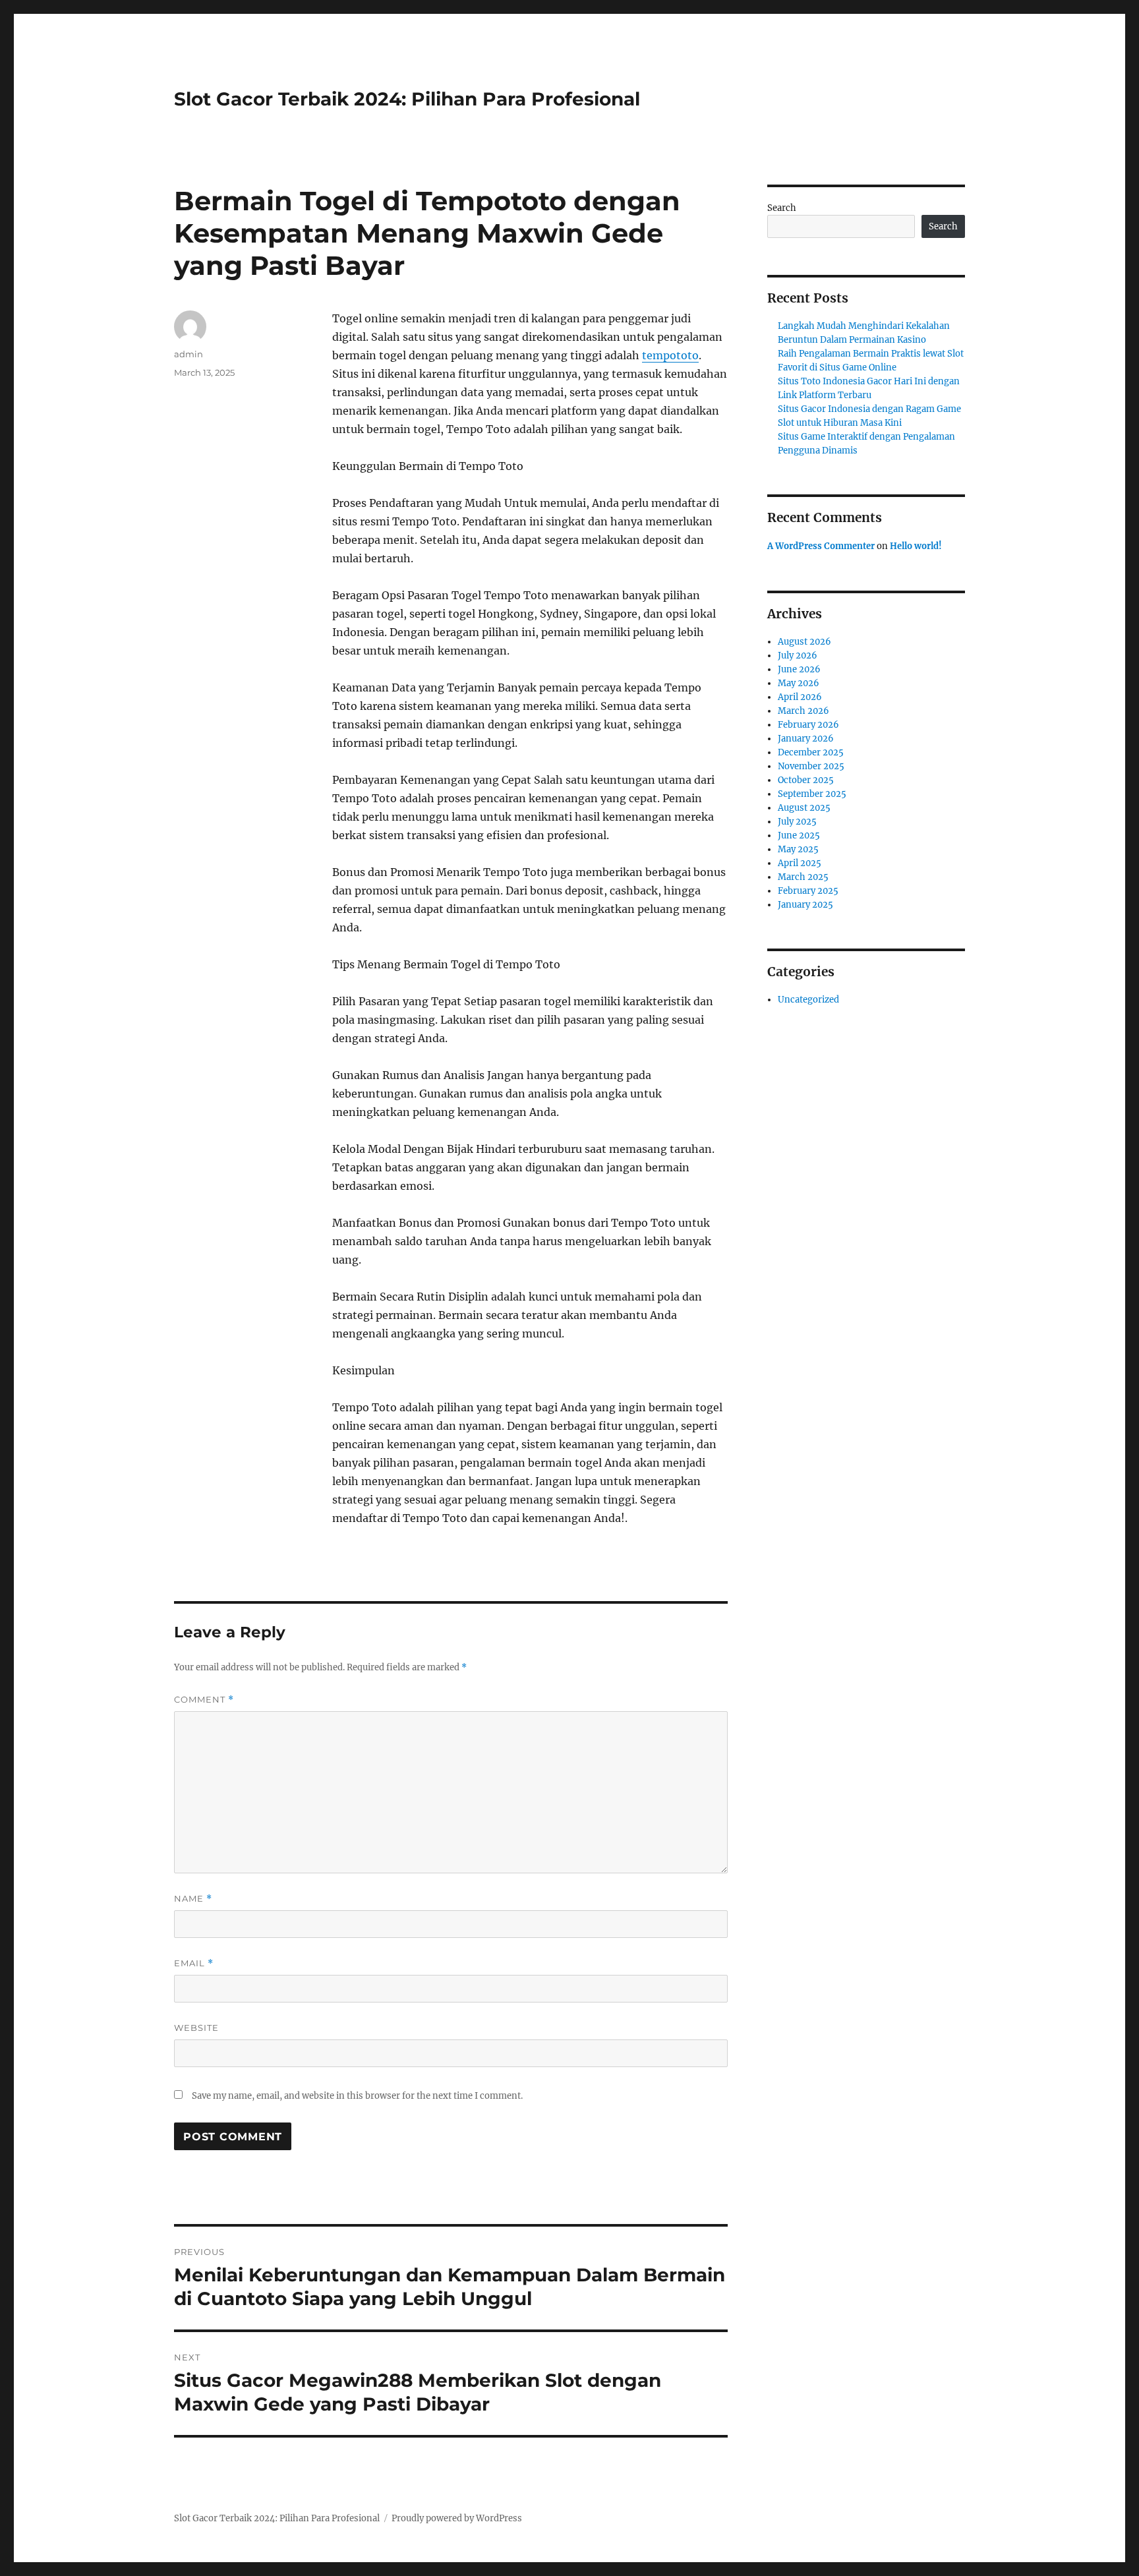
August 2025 (804, 808)
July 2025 (797, 822)
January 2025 (805, 905)
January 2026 (806, 739)
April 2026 (800, 697)
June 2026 (799, 669)
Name (193, 1899)
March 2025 (803, 877)
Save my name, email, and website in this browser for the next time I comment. (357, 2096)
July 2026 (798, 656)
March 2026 (803, 711)
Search (782, 208)
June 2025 (799, 835)
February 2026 (808, 725)
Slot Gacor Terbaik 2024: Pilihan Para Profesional (407, 99)
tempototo (670, 355)
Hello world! (916, 546)
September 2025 (812, 794)
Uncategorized (808, 1000)
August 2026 (804, 642)
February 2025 (808, 891)
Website (196, 2028)
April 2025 (800, 863)
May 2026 (799, 683)
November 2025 (811, 766)
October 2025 (806, 780)
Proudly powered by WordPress (457, 2518)
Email (194, 1963)
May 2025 (798, 849)
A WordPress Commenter (821, 546)
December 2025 (811, 752)
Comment (204, 1700)
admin (189, 354)
